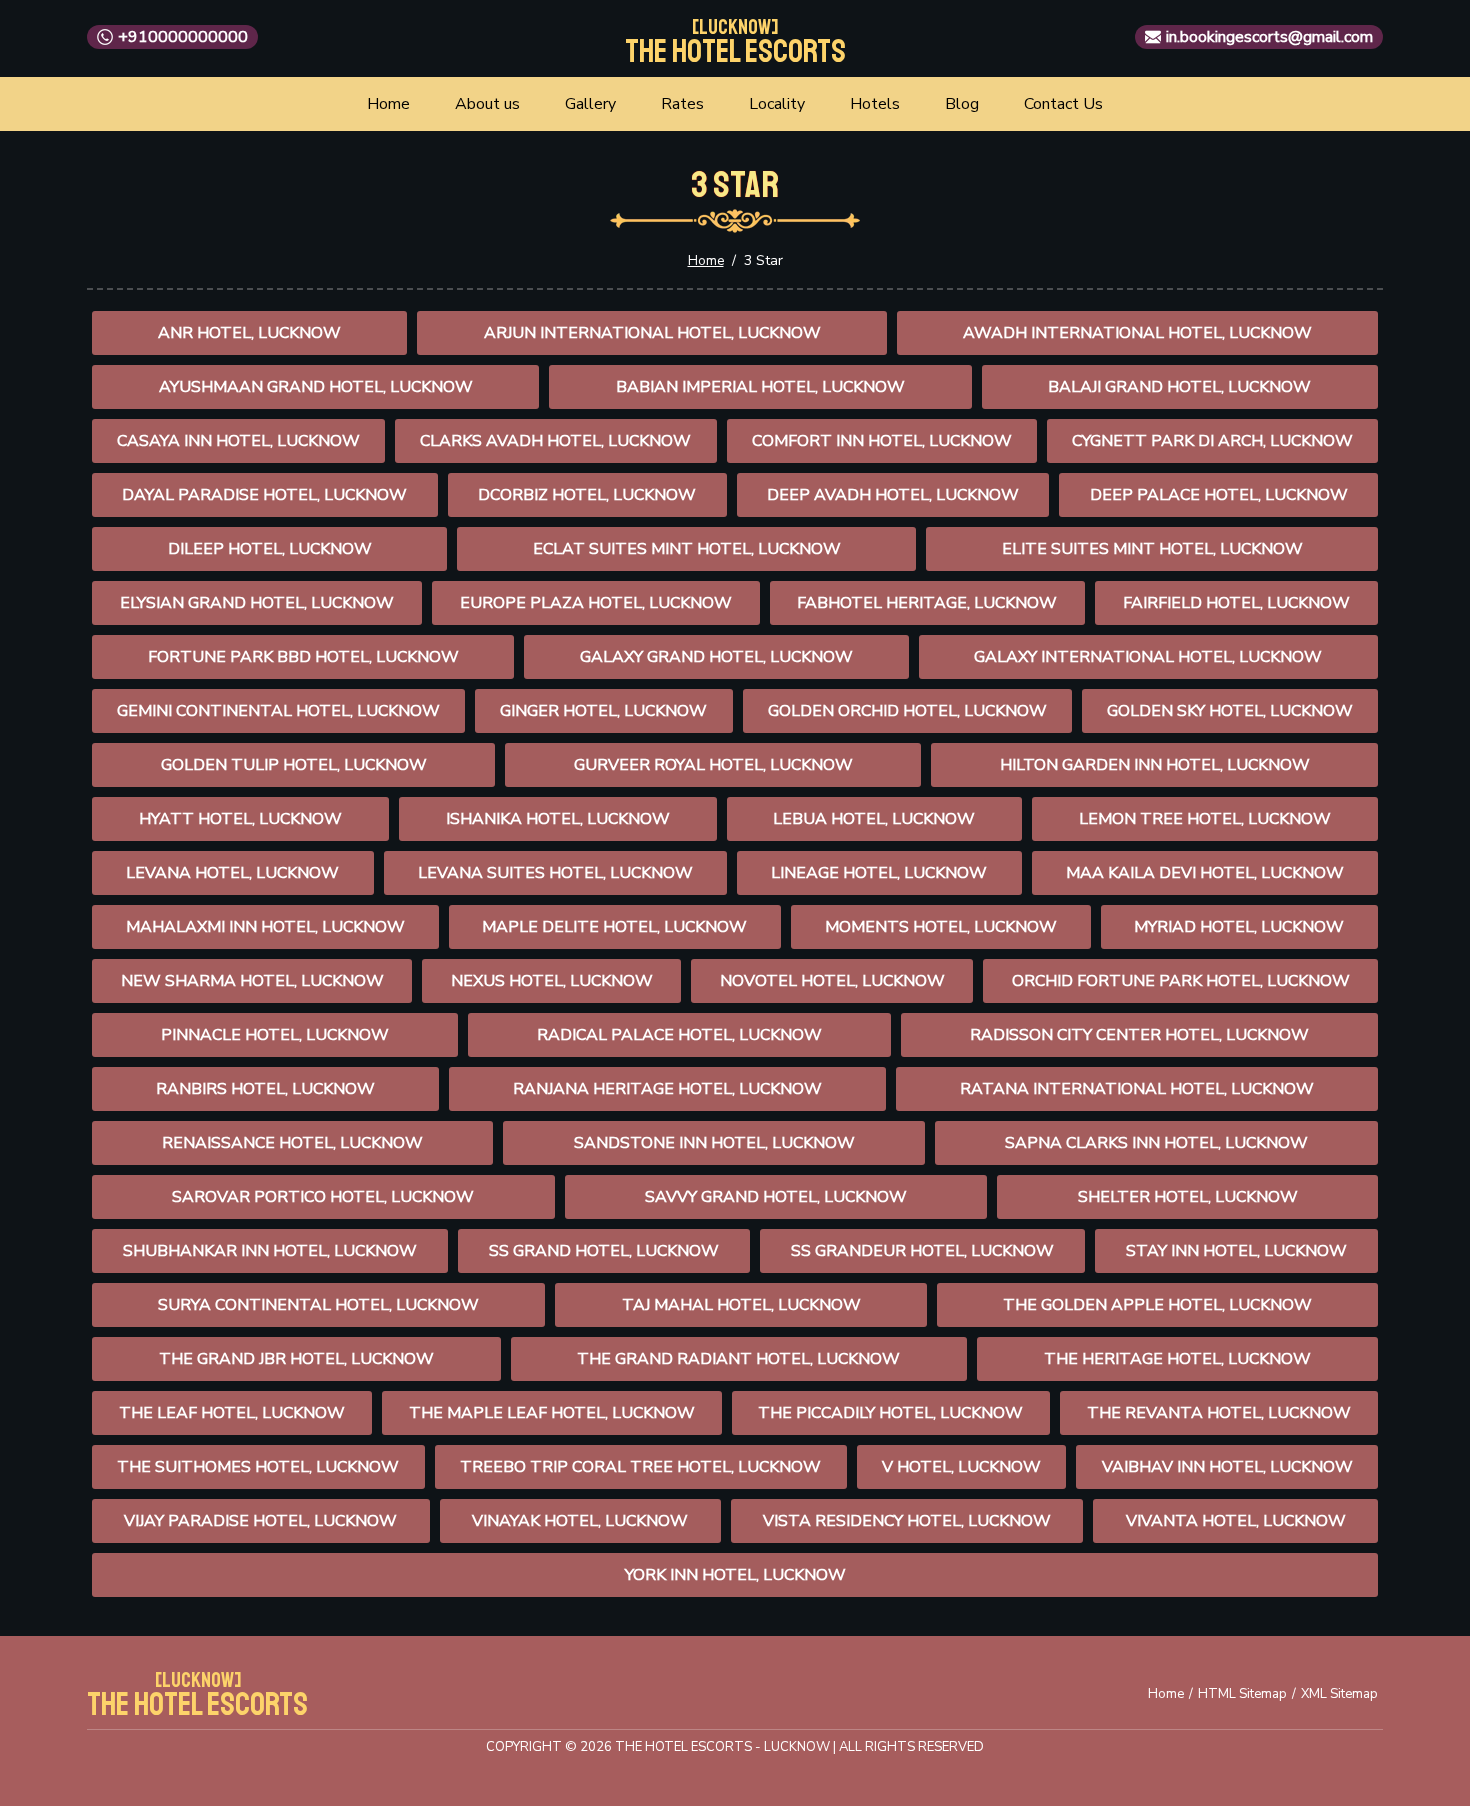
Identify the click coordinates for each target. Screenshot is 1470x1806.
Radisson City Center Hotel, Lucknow (1139, 1035)
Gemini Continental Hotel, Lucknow (278, 711)
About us (487, 104)
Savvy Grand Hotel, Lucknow (776, 1197)
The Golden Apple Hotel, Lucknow (1157, 1305)
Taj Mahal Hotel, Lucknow (741, 1305)
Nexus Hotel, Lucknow (552, 981)
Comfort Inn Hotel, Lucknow (882, 441)
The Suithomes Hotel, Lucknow (258, 1467)
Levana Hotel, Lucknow (232, 873)
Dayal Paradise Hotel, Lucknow (264, 495)
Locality (777, 104)
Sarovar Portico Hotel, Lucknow (323, 1197)
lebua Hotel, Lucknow (874, 819)
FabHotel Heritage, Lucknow (927, 603)
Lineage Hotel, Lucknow (879, 873)
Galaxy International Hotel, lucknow (1148, 657)
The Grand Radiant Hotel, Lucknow (738, 1359)
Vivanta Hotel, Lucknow (1236, 1521)
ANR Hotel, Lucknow (249, 333)
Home (388, 104)
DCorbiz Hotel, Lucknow (587, 495)
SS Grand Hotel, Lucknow (604, 1251)
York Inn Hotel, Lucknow (735, 1575)
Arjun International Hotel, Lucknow (652, 333)
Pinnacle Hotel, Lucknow (275, 1035)
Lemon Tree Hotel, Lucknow (1205, 819)
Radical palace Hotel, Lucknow (679, 1035)
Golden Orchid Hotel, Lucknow (907, 711)
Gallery (590, 104)
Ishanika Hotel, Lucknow (558, 819)
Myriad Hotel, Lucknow (1239, 927)
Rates (682, 104)
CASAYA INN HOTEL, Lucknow (238, 441)
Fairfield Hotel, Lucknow (1236, 603)
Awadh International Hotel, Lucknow (1137, 333)
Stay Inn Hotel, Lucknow (1236, 1251)
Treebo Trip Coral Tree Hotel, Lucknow (640, 1467)
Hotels (875, 104)
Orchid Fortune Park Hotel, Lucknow (1181, 981)
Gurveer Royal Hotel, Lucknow (713, 765)
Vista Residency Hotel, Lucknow (907, 1521)
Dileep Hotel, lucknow (270, 549)
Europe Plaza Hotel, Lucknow (596, 603)
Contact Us (1063, 104)
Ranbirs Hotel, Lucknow (265, 1089)
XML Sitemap (1339, 1694)
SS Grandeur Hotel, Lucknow (922, 1251)
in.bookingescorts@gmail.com (1269, 37)
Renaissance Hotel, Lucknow (292, 1143)
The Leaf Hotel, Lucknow (232, 1413)
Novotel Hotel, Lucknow (832, 981)
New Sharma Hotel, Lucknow (252, 981)
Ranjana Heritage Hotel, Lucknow (667, 1089)
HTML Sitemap (1242, 1694)
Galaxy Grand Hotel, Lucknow (716, 657)
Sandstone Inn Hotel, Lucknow (714, 1143)
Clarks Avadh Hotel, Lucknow (555, 441)
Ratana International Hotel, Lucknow (1137, 1089)
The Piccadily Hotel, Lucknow (890, 1413)
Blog (962, 104)
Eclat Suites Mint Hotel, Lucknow (687, 549)
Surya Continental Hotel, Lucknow (318, 1305)
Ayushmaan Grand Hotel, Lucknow (316, 387)
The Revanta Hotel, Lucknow (1219, 1413)
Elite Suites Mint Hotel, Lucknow (1152, 549)
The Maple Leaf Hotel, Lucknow (552, 1413)
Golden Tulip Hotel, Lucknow (294, 765)
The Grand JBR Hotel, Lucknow (296, 1359)
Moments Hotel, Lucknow (941, 927)
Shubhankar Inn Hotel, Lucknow (270, 1251)
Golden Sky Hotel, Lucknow (1230, 711)
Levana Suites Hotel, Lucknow (555, 873)
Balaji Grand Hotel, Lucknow (1179, 387)
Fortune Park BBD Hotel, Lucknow (303, 657)
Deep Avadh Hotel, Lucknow (893, 495)
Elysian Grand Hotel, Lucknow (257, 603)
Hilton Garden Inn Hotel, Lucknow (1155, 765)
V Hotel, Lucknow (961, 1467)
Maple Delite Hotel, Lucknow (614, 927)
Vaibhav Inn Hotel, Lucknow (1227, 1467)
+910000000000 (183, 37)
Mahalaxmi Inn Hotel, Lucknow (265, 927)
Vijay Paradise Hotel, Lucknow (260, 1521)
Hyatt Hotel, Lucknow (240, 819)
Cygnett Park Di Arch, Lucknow (1212, 441)
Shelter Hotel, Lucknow (1188, 1197)
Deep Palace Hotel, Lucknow (1219, 495)
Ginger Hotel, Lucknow (603, 711)
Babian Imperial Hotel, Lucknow (760, 387)
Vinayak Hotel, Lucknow (580, 1521)
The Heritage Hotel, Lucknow (1177, 1359)
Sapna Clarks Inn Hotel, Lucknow (1156, 1143)
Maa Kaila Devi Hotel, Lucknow (1205, 873)
